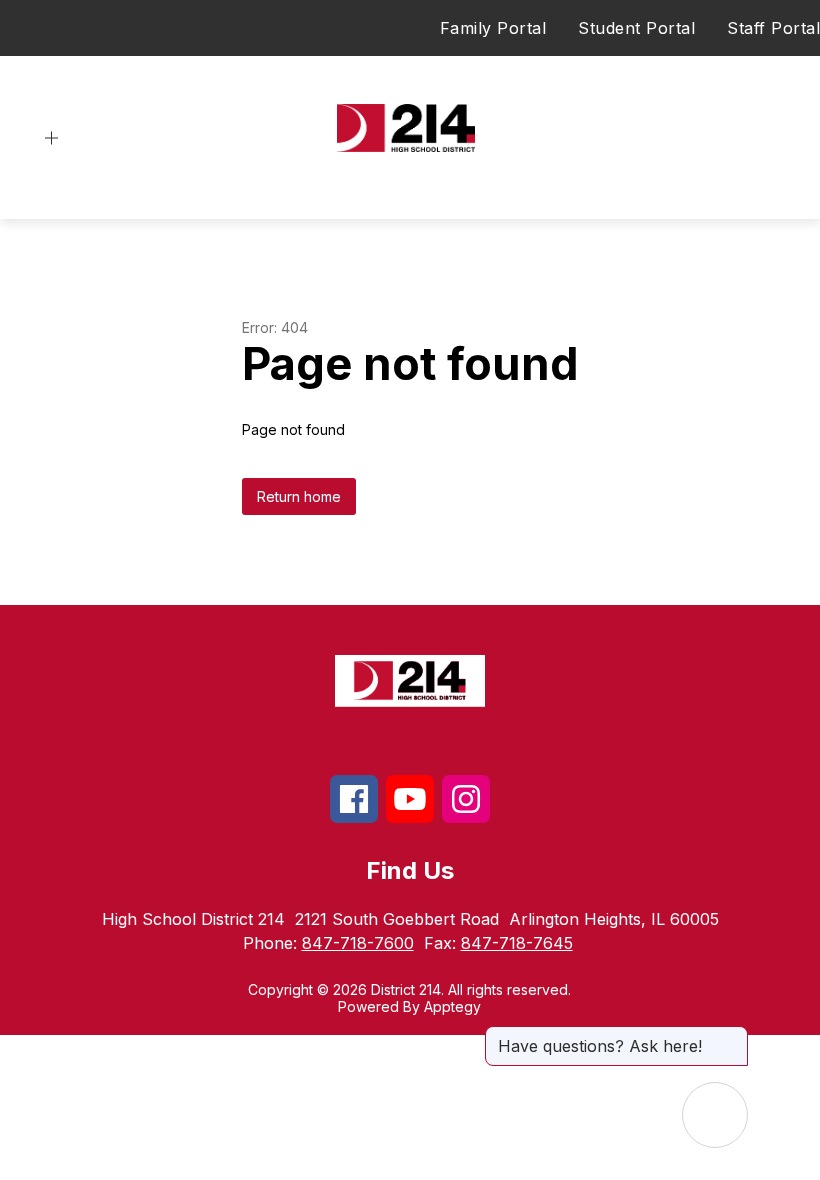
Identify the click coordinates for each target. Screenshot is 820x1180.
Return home (299, 496)
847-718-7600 (358, 943)
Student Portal (636, 28)
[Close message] (732, 1036)
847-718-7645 (517, 943)
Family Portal (493, 28)
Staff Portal (773, 28)
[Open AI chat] (715, 1115)
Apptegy (452, 1006)
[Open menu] (51, 138)
